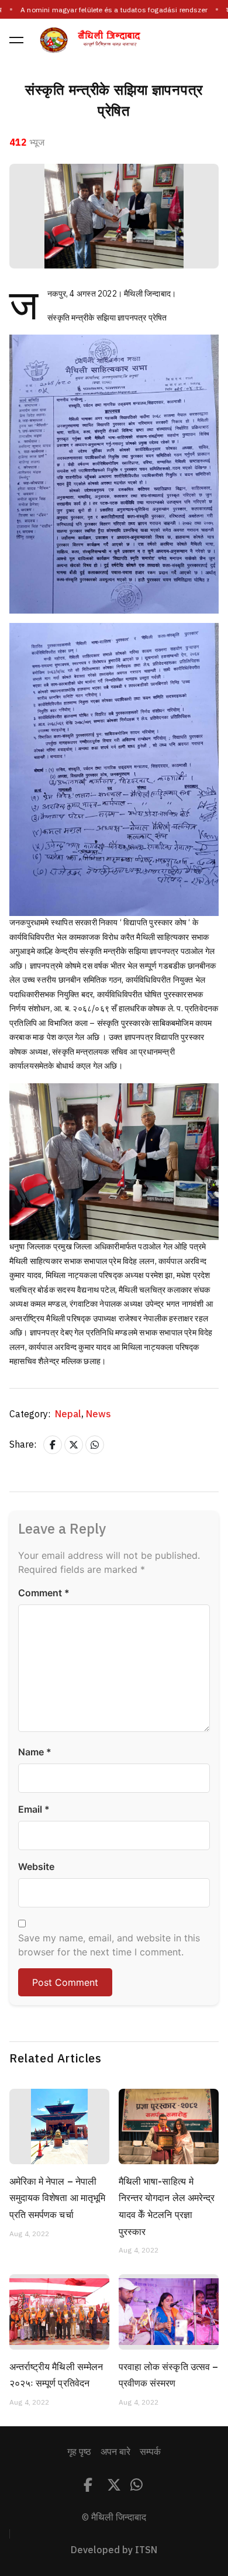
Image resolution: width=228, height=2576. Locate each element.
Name (35, 1752)
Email (34, 1809)
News (99, 1414)
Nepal (69, 1414)
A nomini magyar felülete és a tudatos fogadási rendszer (114, 10)
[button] (16, 40)
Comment (44, 1593)
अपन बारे (115, 2452)
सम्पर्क (150, 2452)
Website (36, 1866)
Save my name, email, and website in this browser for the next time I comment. (109, 1945)
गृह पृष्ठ (79, 2452)
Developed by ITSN (114, 2550)
